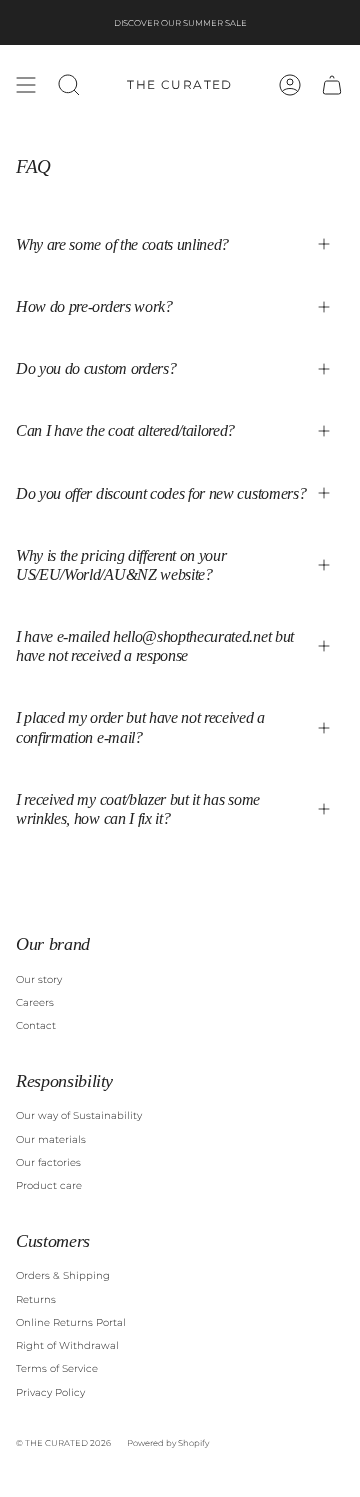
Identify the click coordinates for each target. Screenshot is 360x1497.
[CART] (332, 85)
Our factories (48, 1162)
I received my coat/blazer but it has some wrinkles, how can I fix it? (138, 809)
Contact (36, 1025)
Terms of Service (57, 1368)
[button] (69, 85)
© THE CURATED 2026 (63, 1443)
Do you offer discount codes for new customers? (161, 493)
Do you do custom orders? (96, 368)
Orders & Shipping (63, 1275)
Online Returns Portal (71, 1322)
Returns (36, 1299)
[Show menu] (26, 85)
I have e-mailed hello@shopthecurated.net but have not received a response (155, 646)
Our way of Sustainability (79, 1115)
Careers (35, 1002)
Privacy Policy (50, 1392)
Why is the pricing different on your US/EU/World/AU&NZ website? (121, 565)
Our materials (51, 1139)
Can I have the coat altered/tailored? (125, 430)
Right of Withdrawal (67, 1345)
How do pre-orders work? (94, 306)
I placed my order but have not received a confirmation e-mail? (140, 727)
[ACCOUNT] (290, 85)
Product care (49, 1185)
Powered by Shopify (168, 1443)
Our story (39, 979)
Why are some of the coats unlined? (122, 244)
